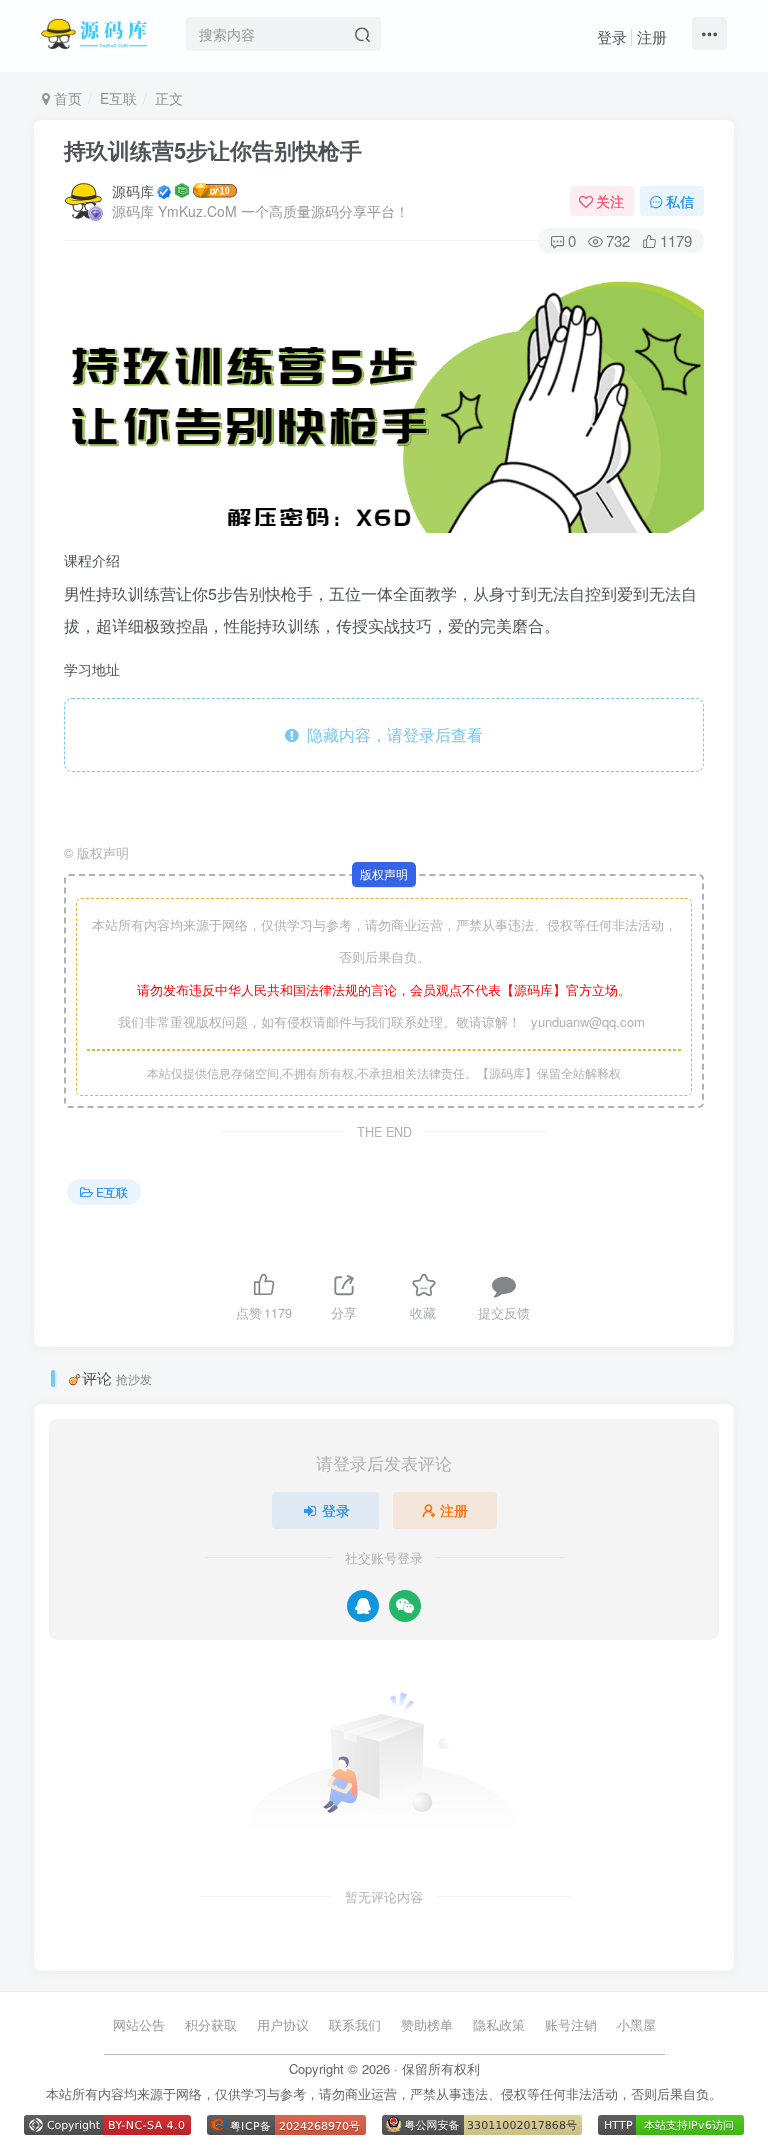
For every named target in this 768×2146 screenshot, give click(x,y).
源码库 (133, 191)
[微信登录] (405, 1606)
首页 (66, 98)
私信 (680, 201)
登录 (612, 36)
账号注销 (571, 2024)
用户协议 (283, 2024)
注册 (652, 36)
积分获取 (211, 2024)
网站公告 (139, 2024)
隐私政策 (499, 2024)
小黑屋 (636, 2024)
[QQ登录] (363, 1606)
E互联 (118, 98)
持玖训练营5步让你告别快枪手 (213, 150)
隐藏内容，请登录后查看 (391, 734)
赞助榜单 (427, 2024)
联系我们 (355, 2024)
